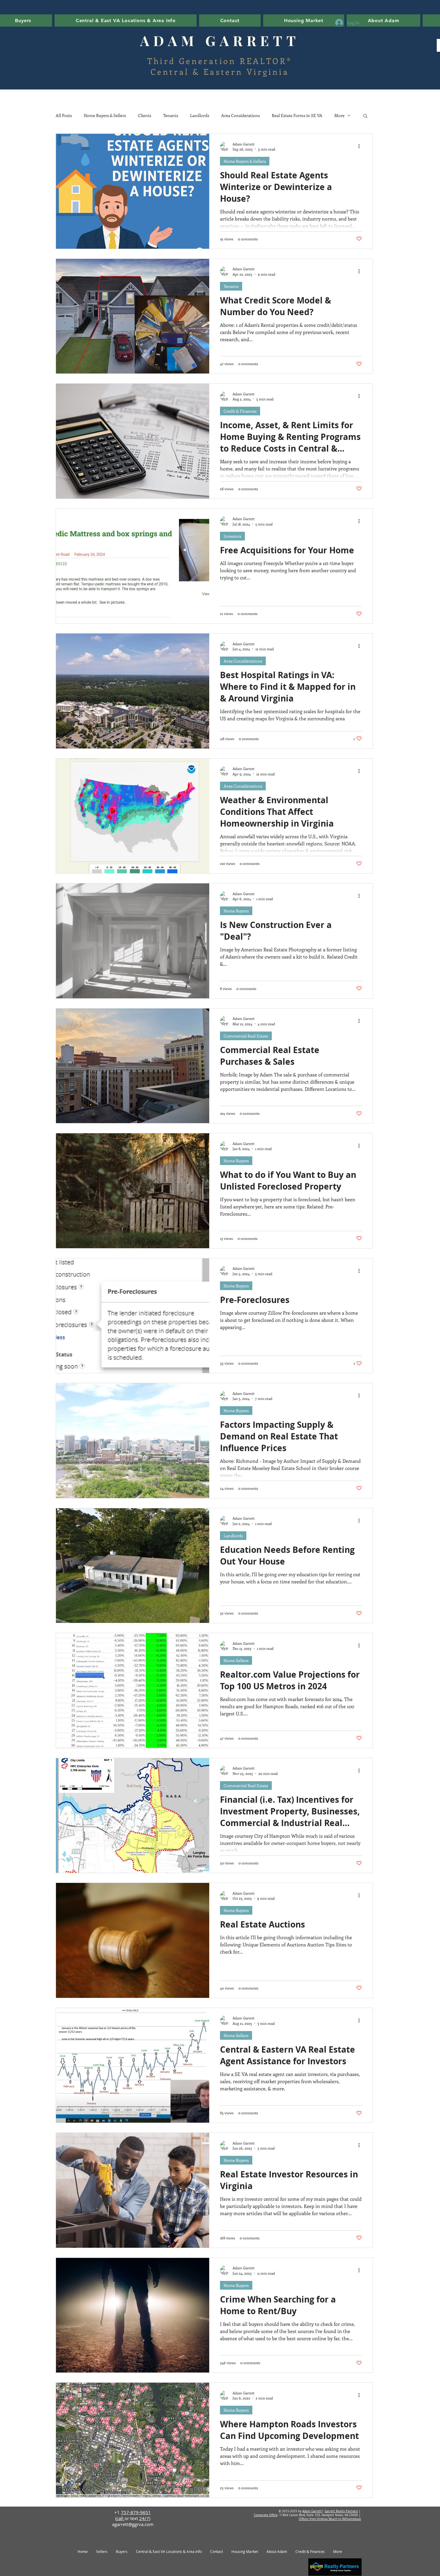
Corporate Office (266, 2515)
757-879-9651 (136, 2512)
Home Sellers (236, 1660)
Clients (145, 115)
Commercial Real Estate (246, 1036)
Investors (232, 536)
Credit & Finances (240, 411)
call (120, 2518)
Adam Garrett (312, 2511)
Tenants (171, 115)
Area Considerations (241, 115)
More (339, 115)
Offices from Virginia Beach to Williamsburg (330, 2519)
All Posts (64, 115)
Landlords (200, 115)
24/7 (144, 2518)
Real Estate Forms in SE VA (297, 115)
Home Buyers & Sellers (105, 115)
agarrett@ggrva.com (133, 2524)
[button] (304, 20)
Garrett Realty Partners (341, 2511)
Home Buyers (236, 911)
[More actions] (361, 146)
